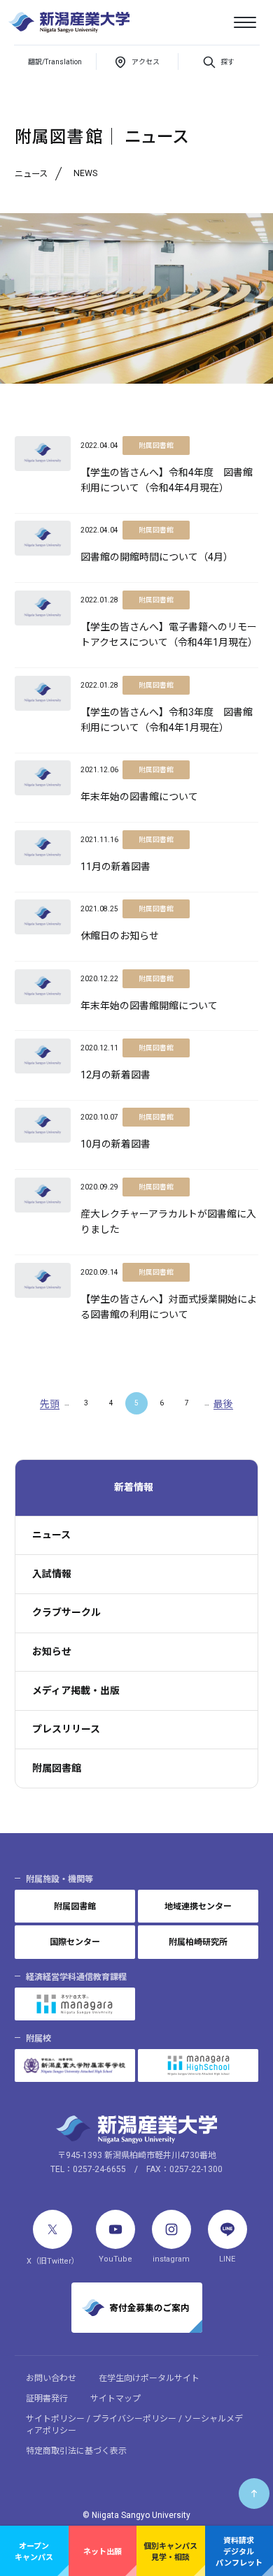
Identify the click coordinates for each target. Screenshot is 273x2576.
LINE (227, 2259)
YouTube (115, 2259)
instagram (171, 2259)
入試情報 (52, 1574)
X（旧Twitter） (53, 2261)
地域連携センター (198, 1906)
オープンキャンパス (34, 2552)
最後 (223, 1404)
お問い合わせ (51, 2378)
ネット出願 (103, 2552)
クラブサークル (66, 1612)
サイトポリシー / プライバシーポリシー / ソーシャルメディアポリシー (134, 2425)
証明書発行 (47, 2398)
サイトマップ (115, 2398)
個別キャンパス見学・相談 (170, 2552)
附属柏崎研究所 (198, 1942)
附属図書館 (57, 1768)
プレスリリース (66, 1729)
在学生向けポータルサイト (149, 2378)
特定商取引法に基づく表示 (76, 2451)
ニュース (51, 1535)
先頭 (50, 1404)
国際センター (75, 1942)
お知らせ (52, 1651)
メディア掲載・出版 (76, 1691)
